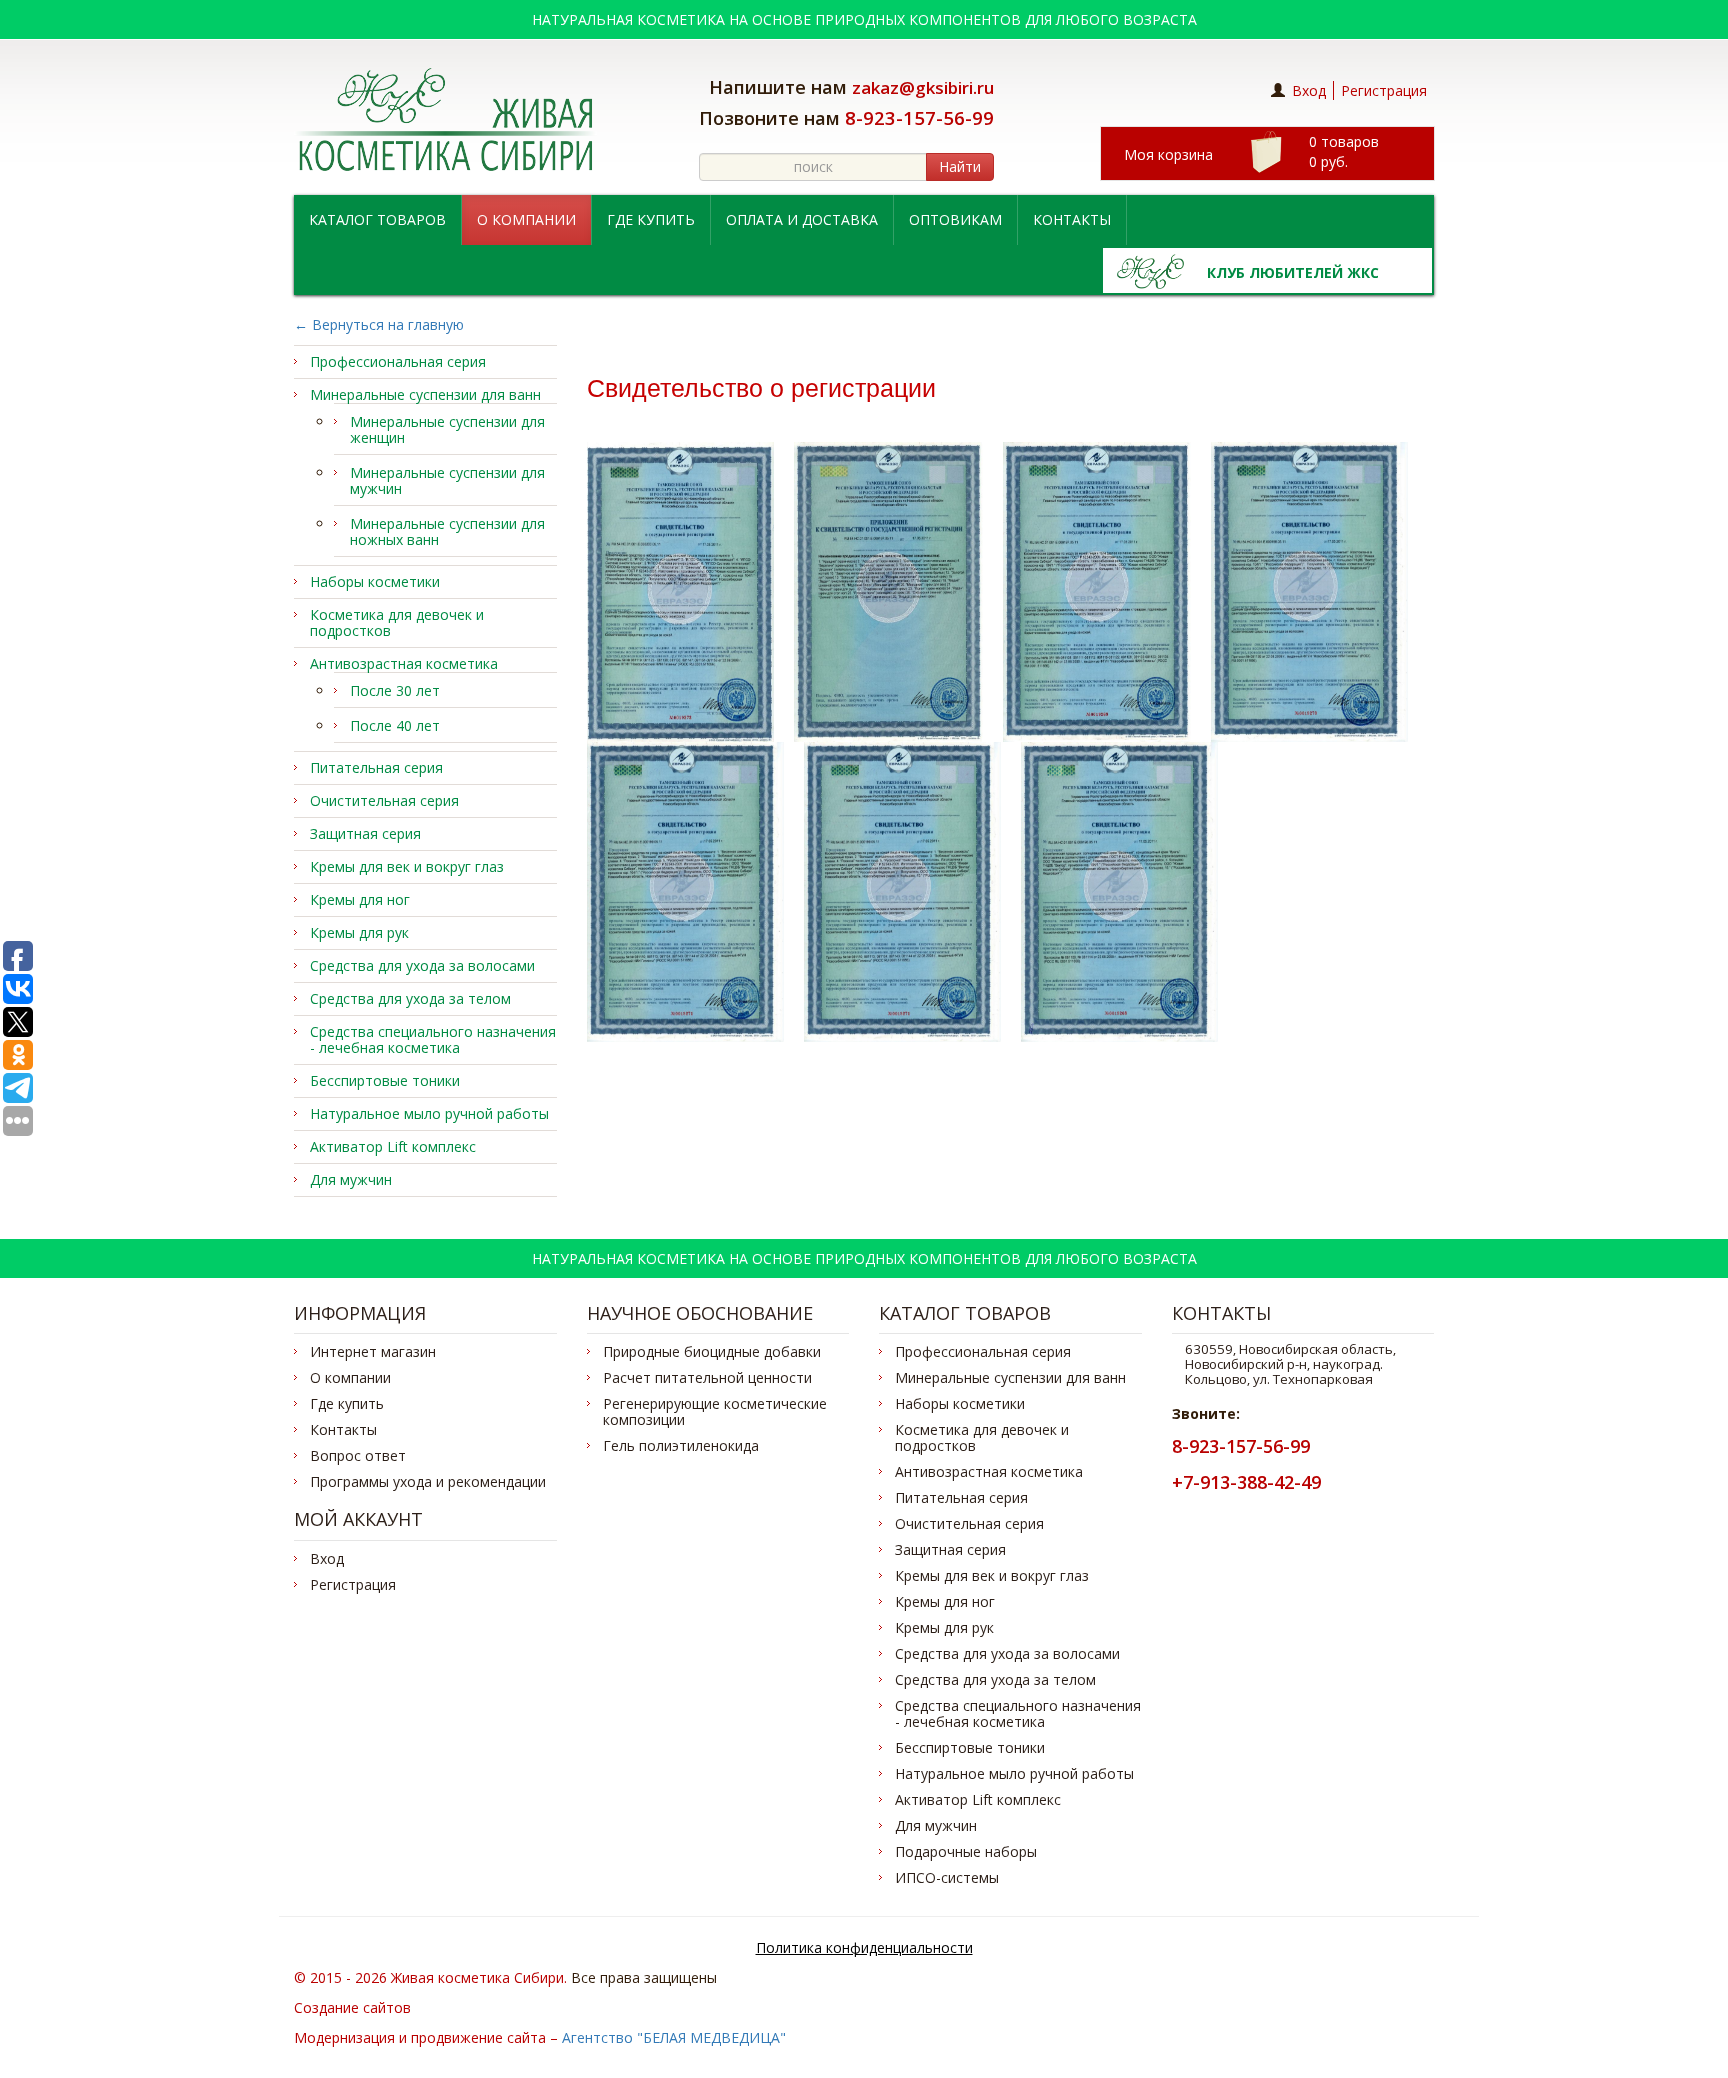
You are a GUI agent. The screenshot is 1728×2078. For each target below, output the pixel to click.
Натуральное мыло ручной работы (429, 1114)
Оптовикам (955, 219)
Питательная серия (376, 768)
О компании (526, 219)
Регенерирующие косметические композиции (715, 1412)
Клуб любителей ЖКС (1293, 272)
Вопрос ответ (358, 1456)
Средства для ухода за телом (410, 999)
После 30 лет (395, 691)
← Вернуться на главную (379, 324)
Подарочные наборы (966, 1852)
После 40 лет (395, 726)
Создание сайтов (352, 2007)
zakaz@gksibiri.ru (923, 87)
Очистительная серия (384, 801)
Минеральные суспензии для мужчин (447, 481)
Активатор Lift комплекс (393, 1147)
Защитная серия (365, 834)
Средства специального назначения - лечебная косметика (433, 1040)
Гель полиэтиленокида (681, 1446)
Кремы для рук (359, 933)
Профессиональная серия (398, 362)
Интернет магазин (373, 1352)
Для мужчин (351, 1180)
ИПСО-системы (947, 1878)
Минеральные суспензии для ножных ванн (447, 532)
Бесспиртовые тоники (385, 1081)
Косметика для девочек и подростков (397, 623)
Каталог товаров (377, 219)
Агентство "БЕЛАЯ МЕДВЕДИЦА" (674, 2037)
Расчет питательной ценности (707, 1378)
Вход (1309, 90)
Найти (960, 166)
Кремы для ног (360, 900)
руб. (1344, 151)
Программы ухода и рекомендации (428, 1482)
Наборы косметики (375, 582)
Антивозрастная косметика (404, 664)
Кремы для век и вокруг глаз (407, 867)
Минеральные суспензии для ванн (425, 395)
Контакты (1072, 219)
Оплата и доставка (802, 219)
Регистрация (1384, 90)
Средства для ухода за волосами (422, 966)
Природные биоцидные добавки (712, 1352)
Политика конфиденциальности (864, 1947)
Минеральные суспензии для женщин (447, 430)
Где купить (651, 219)
